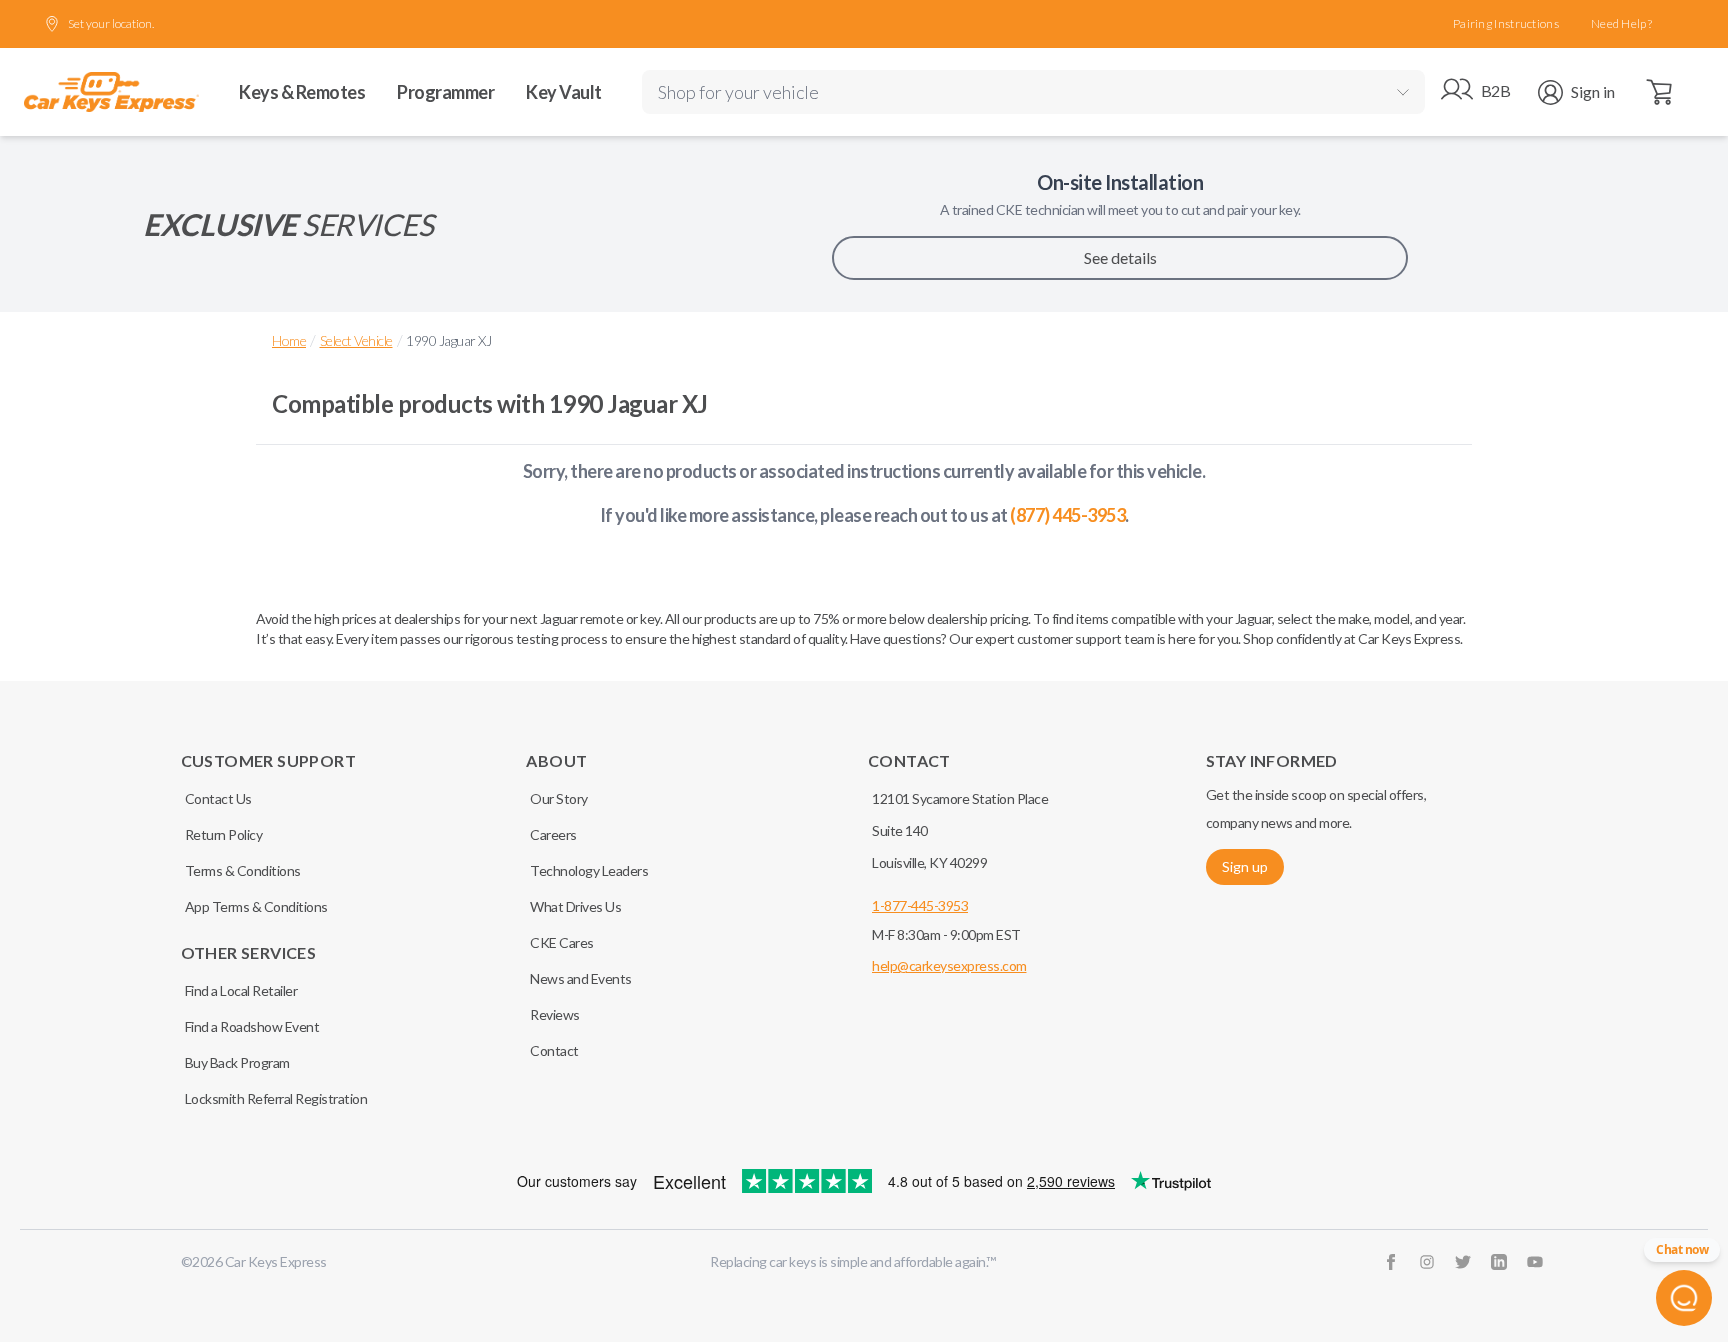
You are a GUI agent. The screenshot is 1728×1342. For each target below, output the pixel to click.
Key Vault (564, 92)
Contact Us (218, 798)
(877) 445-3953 (1067, 515)
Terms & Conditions (243, 870)
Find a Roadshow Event (252, 1026)
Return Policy (224, 834)
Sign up (1245, 866)
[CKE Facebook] (1391, 1262)
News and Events (581, 978)
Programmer (445, 92)
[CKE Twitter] (1463, 1262)
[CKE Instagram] (1427, 1262)
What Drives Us (575, 906)
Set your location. (111, 23)
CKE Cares (562, 942)
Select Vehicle (356, 340)
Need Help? (1621, 23)
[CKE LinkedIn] (1499, 1262)
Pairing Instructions (1506, 23)
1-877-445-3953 (920, 905)
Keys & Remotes (302, 92)
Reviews (555, 1014)
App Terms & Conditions (256, 906)
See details (1120, 257)
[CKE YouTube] (1535, 1262)
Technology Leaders (589, 870)
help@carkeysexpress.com (949, 965)
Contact (554, 1050)
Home (289, 340)
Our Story (559, 798)
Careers (553, 834)
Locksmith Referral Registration (276, 1098)
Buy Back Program (237, 1062)
